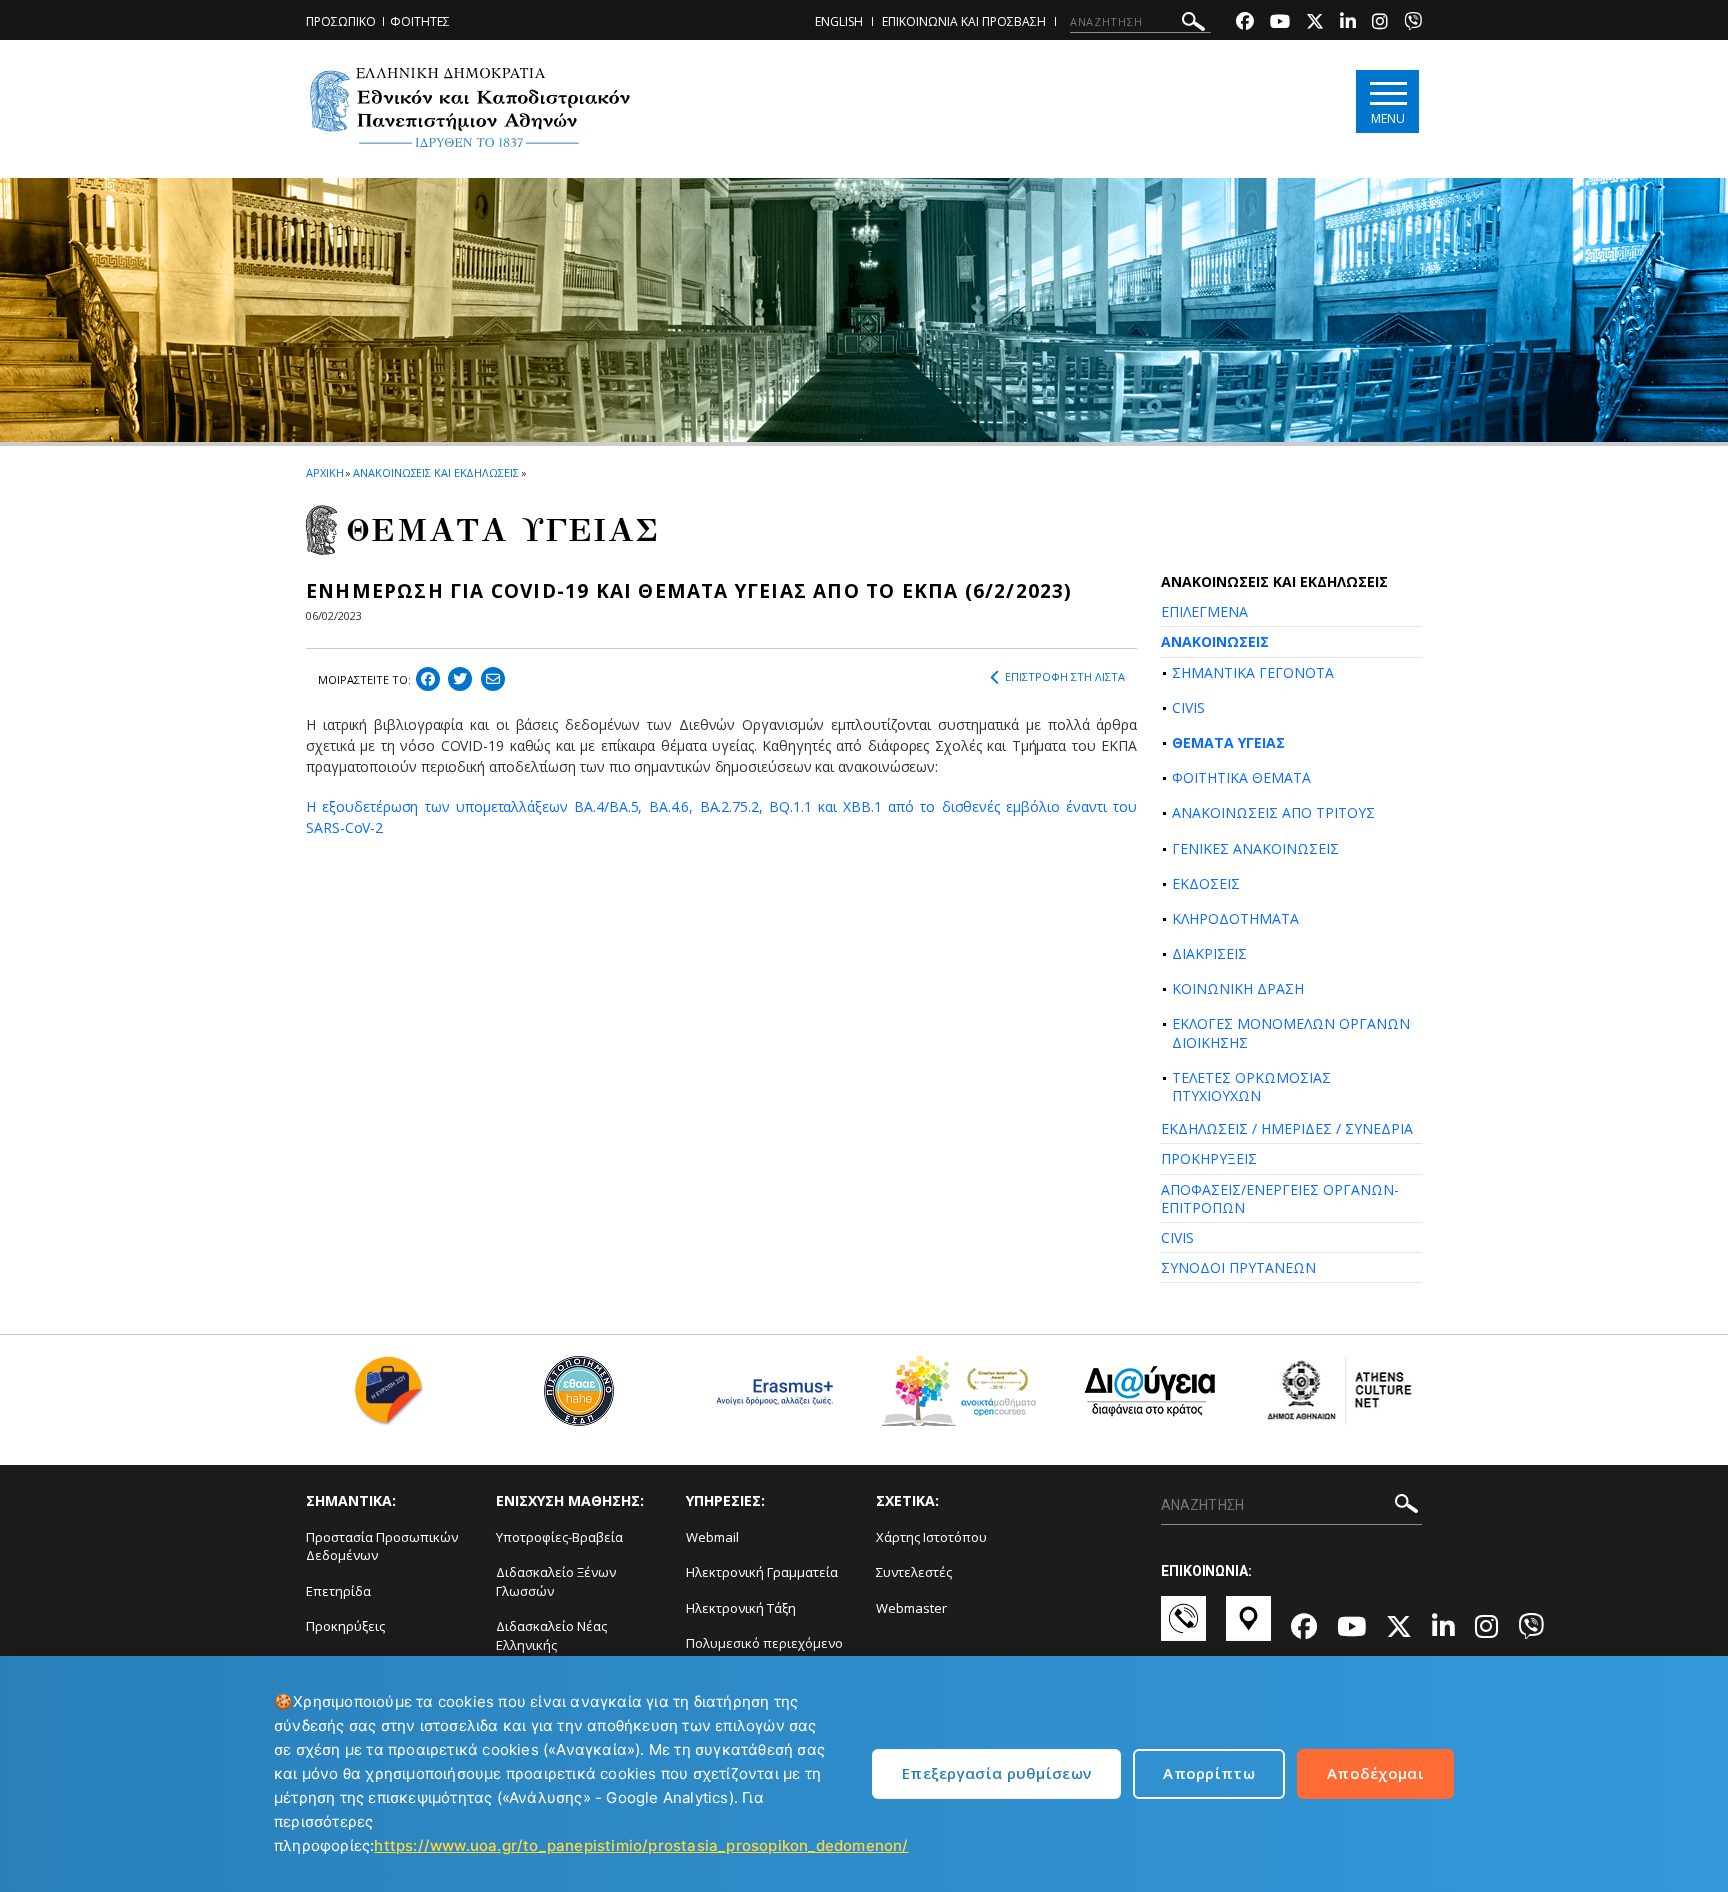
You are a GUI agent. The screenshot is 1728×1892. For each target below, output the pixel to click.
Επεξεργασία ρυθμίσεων (996, 1773)
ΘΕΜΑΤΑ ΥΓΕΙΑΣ (1228, 742)
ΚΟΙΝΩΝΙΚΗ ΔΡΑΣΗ (1238, 988)
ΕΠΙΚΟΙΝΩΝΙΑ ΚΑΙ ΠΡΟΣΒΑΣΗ (964, 21)
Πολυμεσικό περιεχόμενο (764, 1643)
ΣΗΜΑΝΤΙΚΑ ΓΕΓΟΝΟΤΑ (1253, 672)
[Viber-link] (1413, 23)
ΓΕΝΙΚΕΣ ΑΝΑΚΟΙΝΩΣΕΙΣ (1255, 848)
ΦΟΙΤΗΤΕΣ (420, 21)
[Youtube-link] (1280, 23)
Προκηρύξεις (345, 1626)
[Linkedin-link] (1348, 23)
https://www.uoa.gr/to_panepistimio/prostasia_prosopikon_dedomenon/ (641, 1845)
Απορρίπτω (1209, 1773)
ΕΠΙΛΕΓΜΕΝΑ (1204, 611)
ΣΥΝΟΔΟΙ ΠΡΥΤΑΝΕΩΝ (1238, 1267)
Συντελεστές (914, 1572)
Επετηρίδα (338, 1591)
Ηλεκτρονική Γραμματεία (762, 1572)
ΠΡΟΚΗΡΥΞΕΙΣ (1209, 1158)
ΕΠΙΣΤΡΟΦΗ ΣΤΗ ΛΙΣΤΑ (1065, 676)
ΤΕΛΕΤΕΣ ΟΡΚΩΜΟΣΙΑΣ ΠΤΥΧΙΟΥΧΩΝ (1251, 1086)
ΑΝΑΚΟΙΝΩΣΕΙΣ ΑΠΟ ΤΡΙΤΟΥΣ (1273, 812)
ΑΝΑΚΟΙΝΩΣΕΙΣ (1215, 641)
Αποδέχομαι (1375, 1773)
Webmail (712, 1537)
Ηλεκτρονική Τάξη (741, 1608)
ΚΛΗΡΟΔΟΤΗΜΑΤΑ (1235, 918)
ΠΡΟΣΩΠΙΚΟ (341, 21)
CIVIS (1188, 707)
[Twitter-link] (1315, 23)
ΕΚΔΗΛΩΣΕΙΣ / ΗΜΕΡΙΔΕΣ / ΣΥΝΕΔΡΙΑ (1287, 1128)
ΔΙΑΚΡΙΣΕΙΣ (1209, 953)
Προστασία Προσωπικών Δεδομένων (382, 1546)
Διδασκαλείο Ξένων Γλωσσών (556, 1581)
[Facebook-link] (1245, 23)
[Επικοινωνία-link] (1183, 1628)
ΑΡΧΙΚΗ (324, 472)
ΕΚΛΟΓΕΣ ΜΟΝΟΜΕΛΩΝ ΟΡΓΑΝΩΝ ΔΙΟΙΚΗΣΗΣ (1291, 1032)
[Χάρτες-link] (1248, 1628)
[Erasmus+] (769, 1398)
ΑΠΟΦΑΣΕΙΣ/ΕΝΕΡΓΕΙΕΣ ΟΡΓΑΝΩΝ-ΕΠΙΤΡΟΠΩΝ (1280, 1198)
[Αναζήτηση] (1193, 24)
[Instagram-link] (1380, 23)
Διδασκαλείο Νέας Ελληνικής (551, 1635)
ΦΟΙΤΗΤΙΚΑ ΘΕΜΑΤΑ (1241, 777)
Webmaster (911, 1608)
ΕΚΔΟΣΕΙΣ (1206, 883)
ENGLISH (839, 21)
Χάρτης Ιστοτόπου (931, 1537)
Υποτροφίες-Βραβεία (559, 1537)
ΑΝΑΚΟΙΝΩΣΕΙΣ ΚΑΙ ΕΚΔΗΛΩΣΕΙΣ (435, 472)
